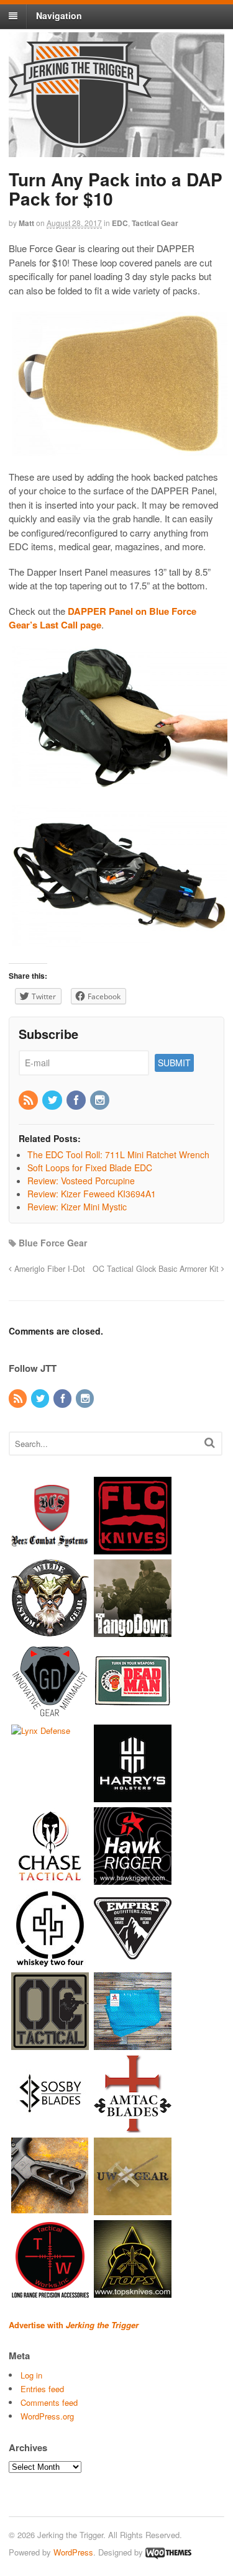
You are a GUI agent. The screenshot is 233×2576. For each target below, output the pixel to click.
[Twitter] (53, 1100)
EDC (120, 223)
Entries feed (42, 2389)
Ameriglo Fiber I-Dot (48, 1269)
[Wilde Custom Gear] (50, 1631)
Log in (31, 2375)
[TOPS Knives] (133, 2292)
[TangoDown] (133, 1631)
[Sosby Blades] (50, 2127)
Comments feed (49, 2402)
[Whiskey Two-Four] (50, 1961)
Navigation (59, 16)
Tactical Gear (155, 223)
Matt (26, 223)
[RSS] (29, 1100)
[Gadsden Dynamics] (50, 1714)
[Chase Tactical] (50, 1879)
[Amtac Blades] (133, 2127)
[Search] (210, 1442)
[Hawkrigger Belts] (133, 1879)
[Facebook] (77, 1100)
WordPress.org (47, 2416)
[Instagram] (101, 1100)
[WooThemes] (168, 2552)
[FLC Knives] (133, 1549)
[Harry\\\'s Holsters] (133, 1796)
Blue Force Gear (53, 1243)
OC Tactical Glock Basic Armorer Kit (157, 1269)
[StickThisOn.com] (133, 1714)
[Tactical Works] (50, 2292)
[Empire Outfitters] (133, 1961)
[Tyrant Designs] (50, 2209)
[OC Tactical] (50, 2044)
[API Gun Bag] (133, 2044)
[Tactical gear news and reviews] (80, 141)
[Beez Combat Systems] (50, 1549)
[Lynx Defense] (41, 1730)
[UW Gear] (133, 2209)
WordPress (73, 2552)
